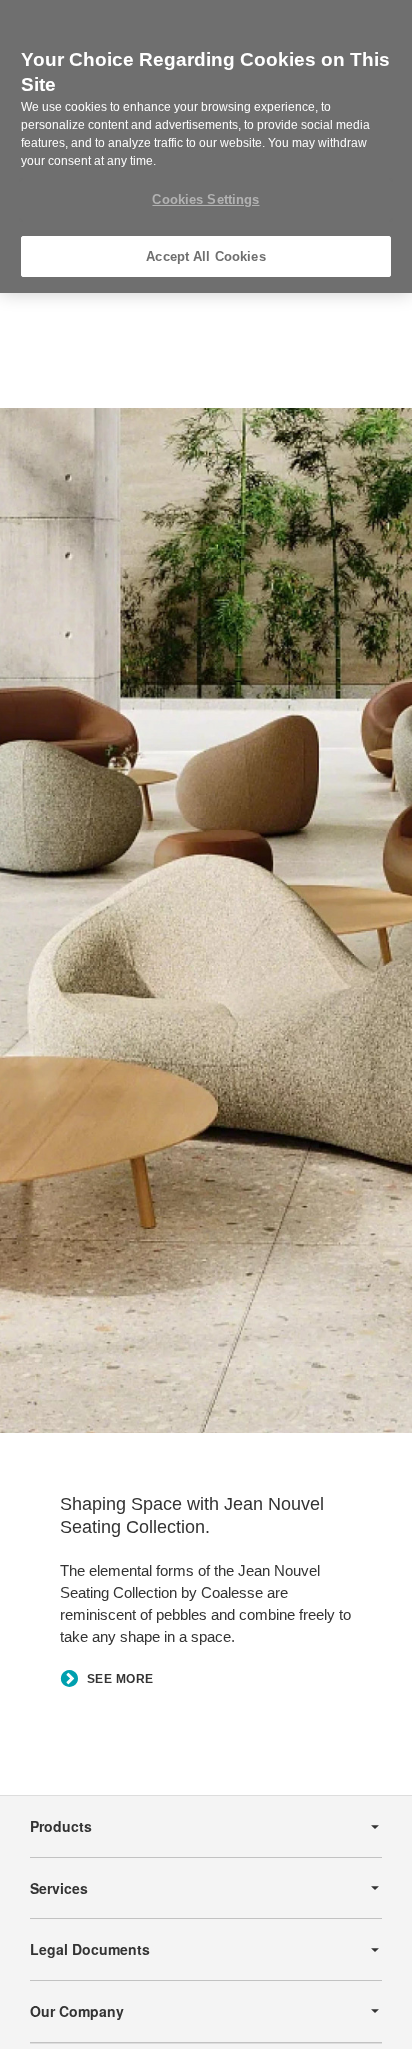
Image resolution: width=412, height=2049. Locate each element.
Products (61, 1826)
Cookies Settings (205, 199)
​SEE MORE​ (120, 1680)
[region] (206, 146)
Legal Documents (90, 1949)
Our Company (77, 2011)
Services (59, 1888)
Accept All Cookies (205, 256)
